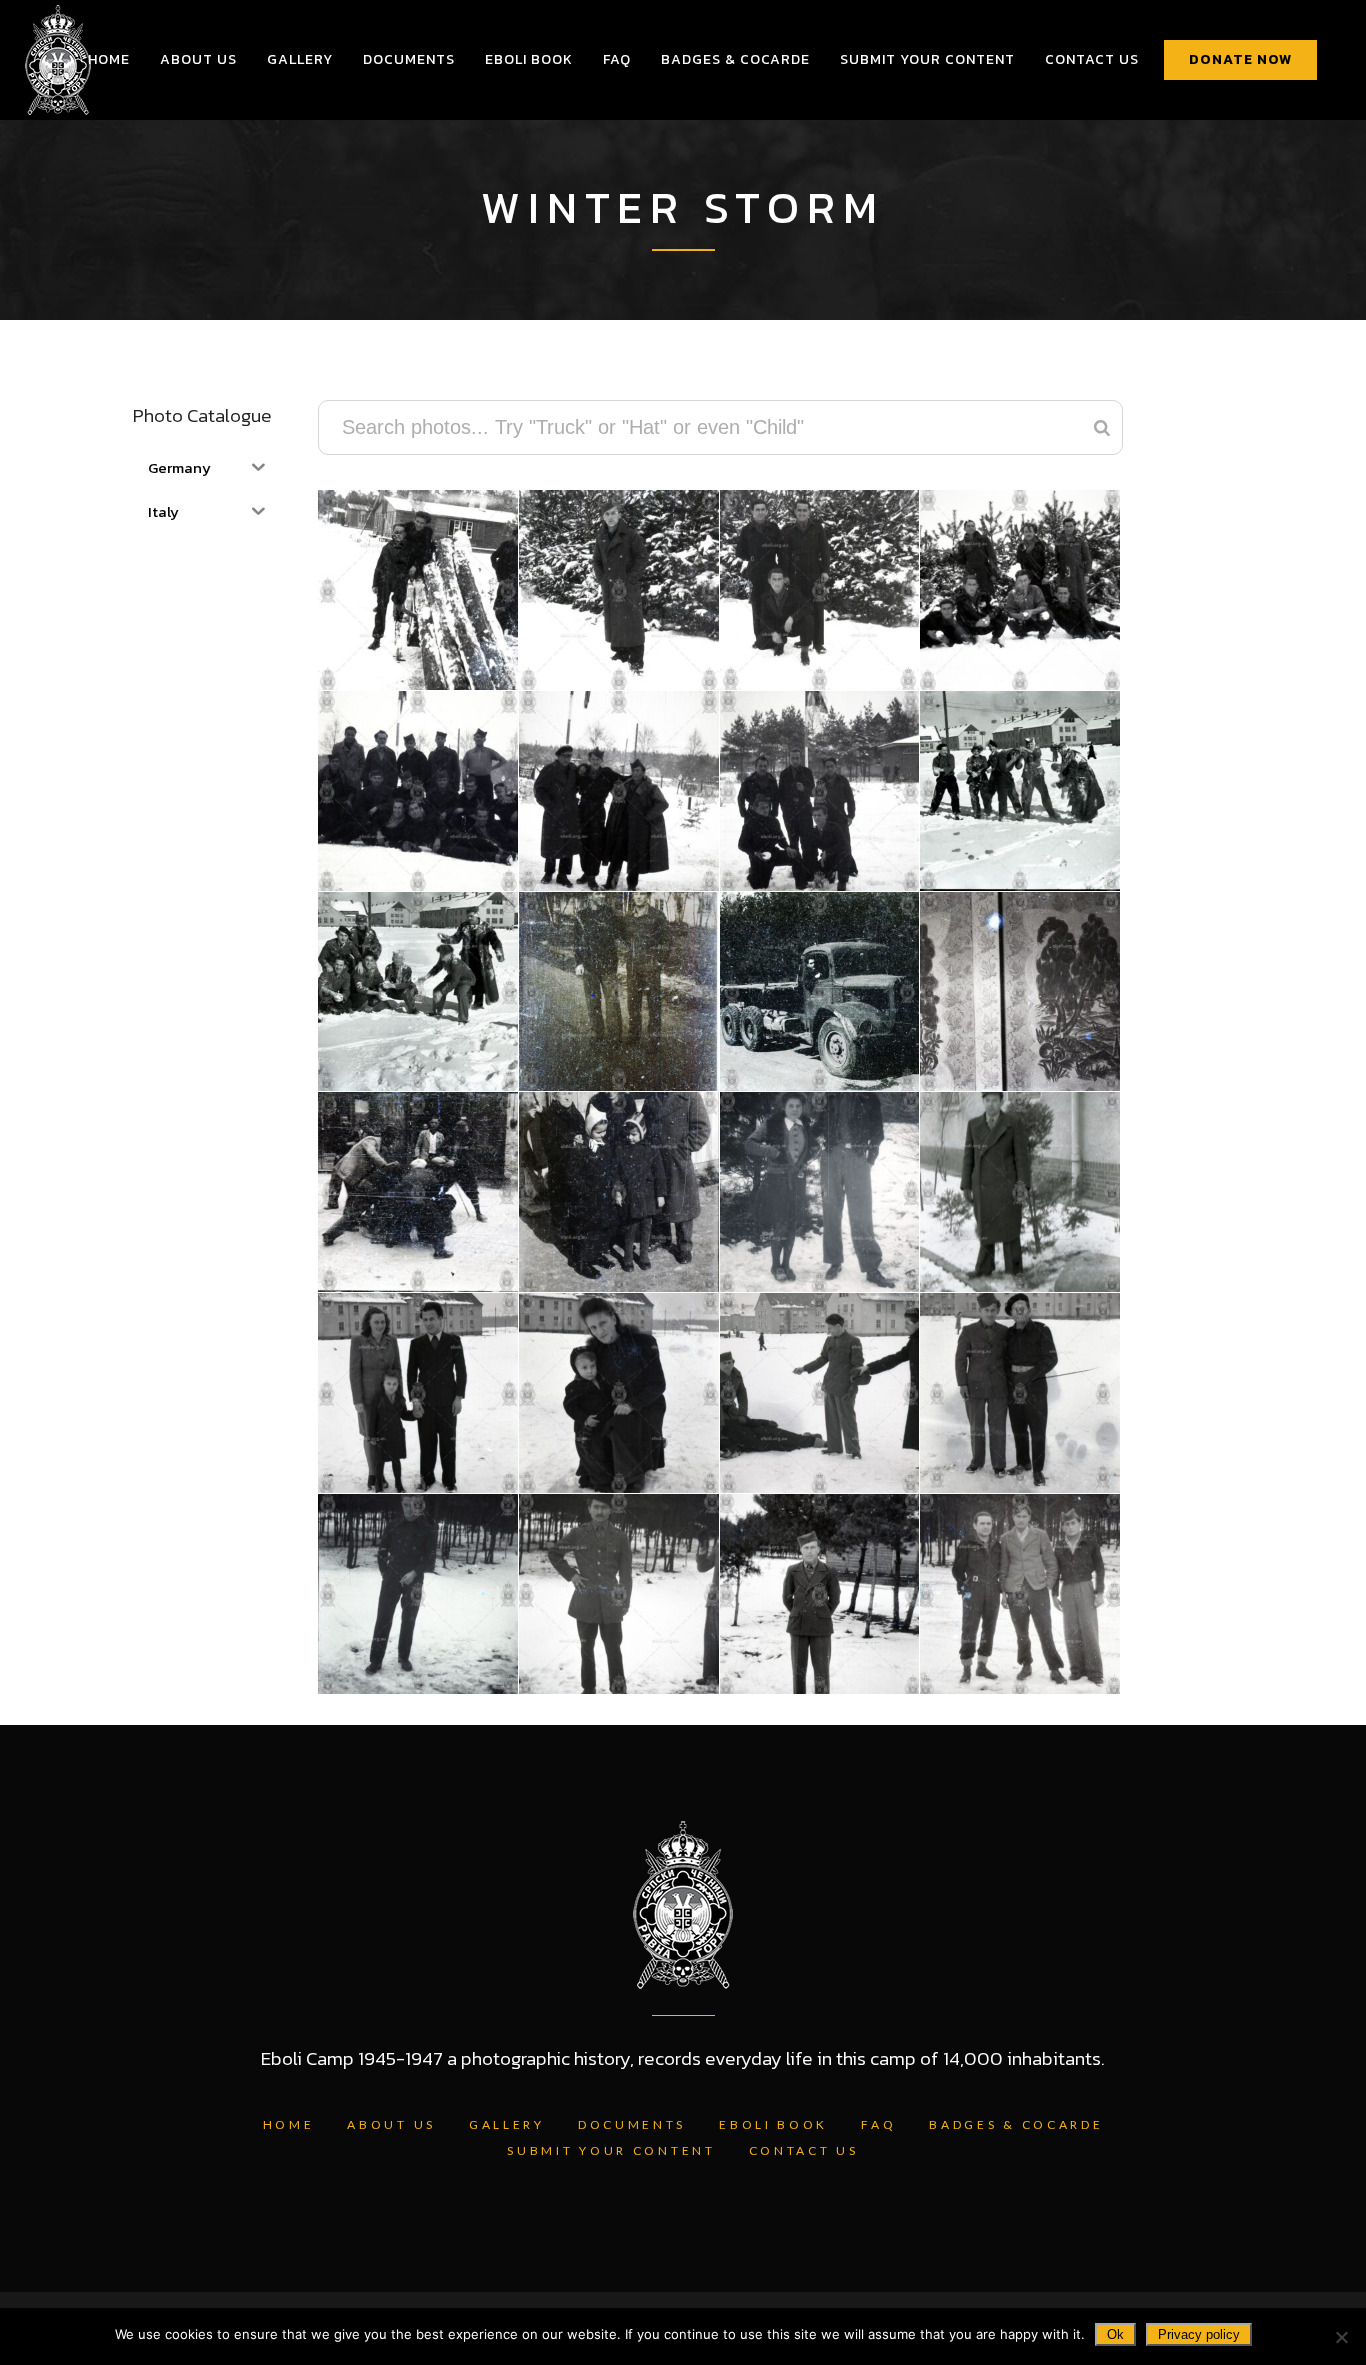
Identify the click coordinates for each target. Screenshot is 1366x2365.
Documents (632, 2124)
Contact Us (804, 2150)
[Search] (1102, 427)
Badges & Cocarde (1016, 2124)
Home (289, 2124)
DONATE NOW (1240, 59)
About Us (391, 2124)
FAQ (878, 2124)
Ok (1115, 2334)
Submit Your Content (611, 2150)
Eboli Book (773, 2124)
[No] (1341, 2337)
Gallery (507, 2124)
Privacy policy (1199, 2334)
